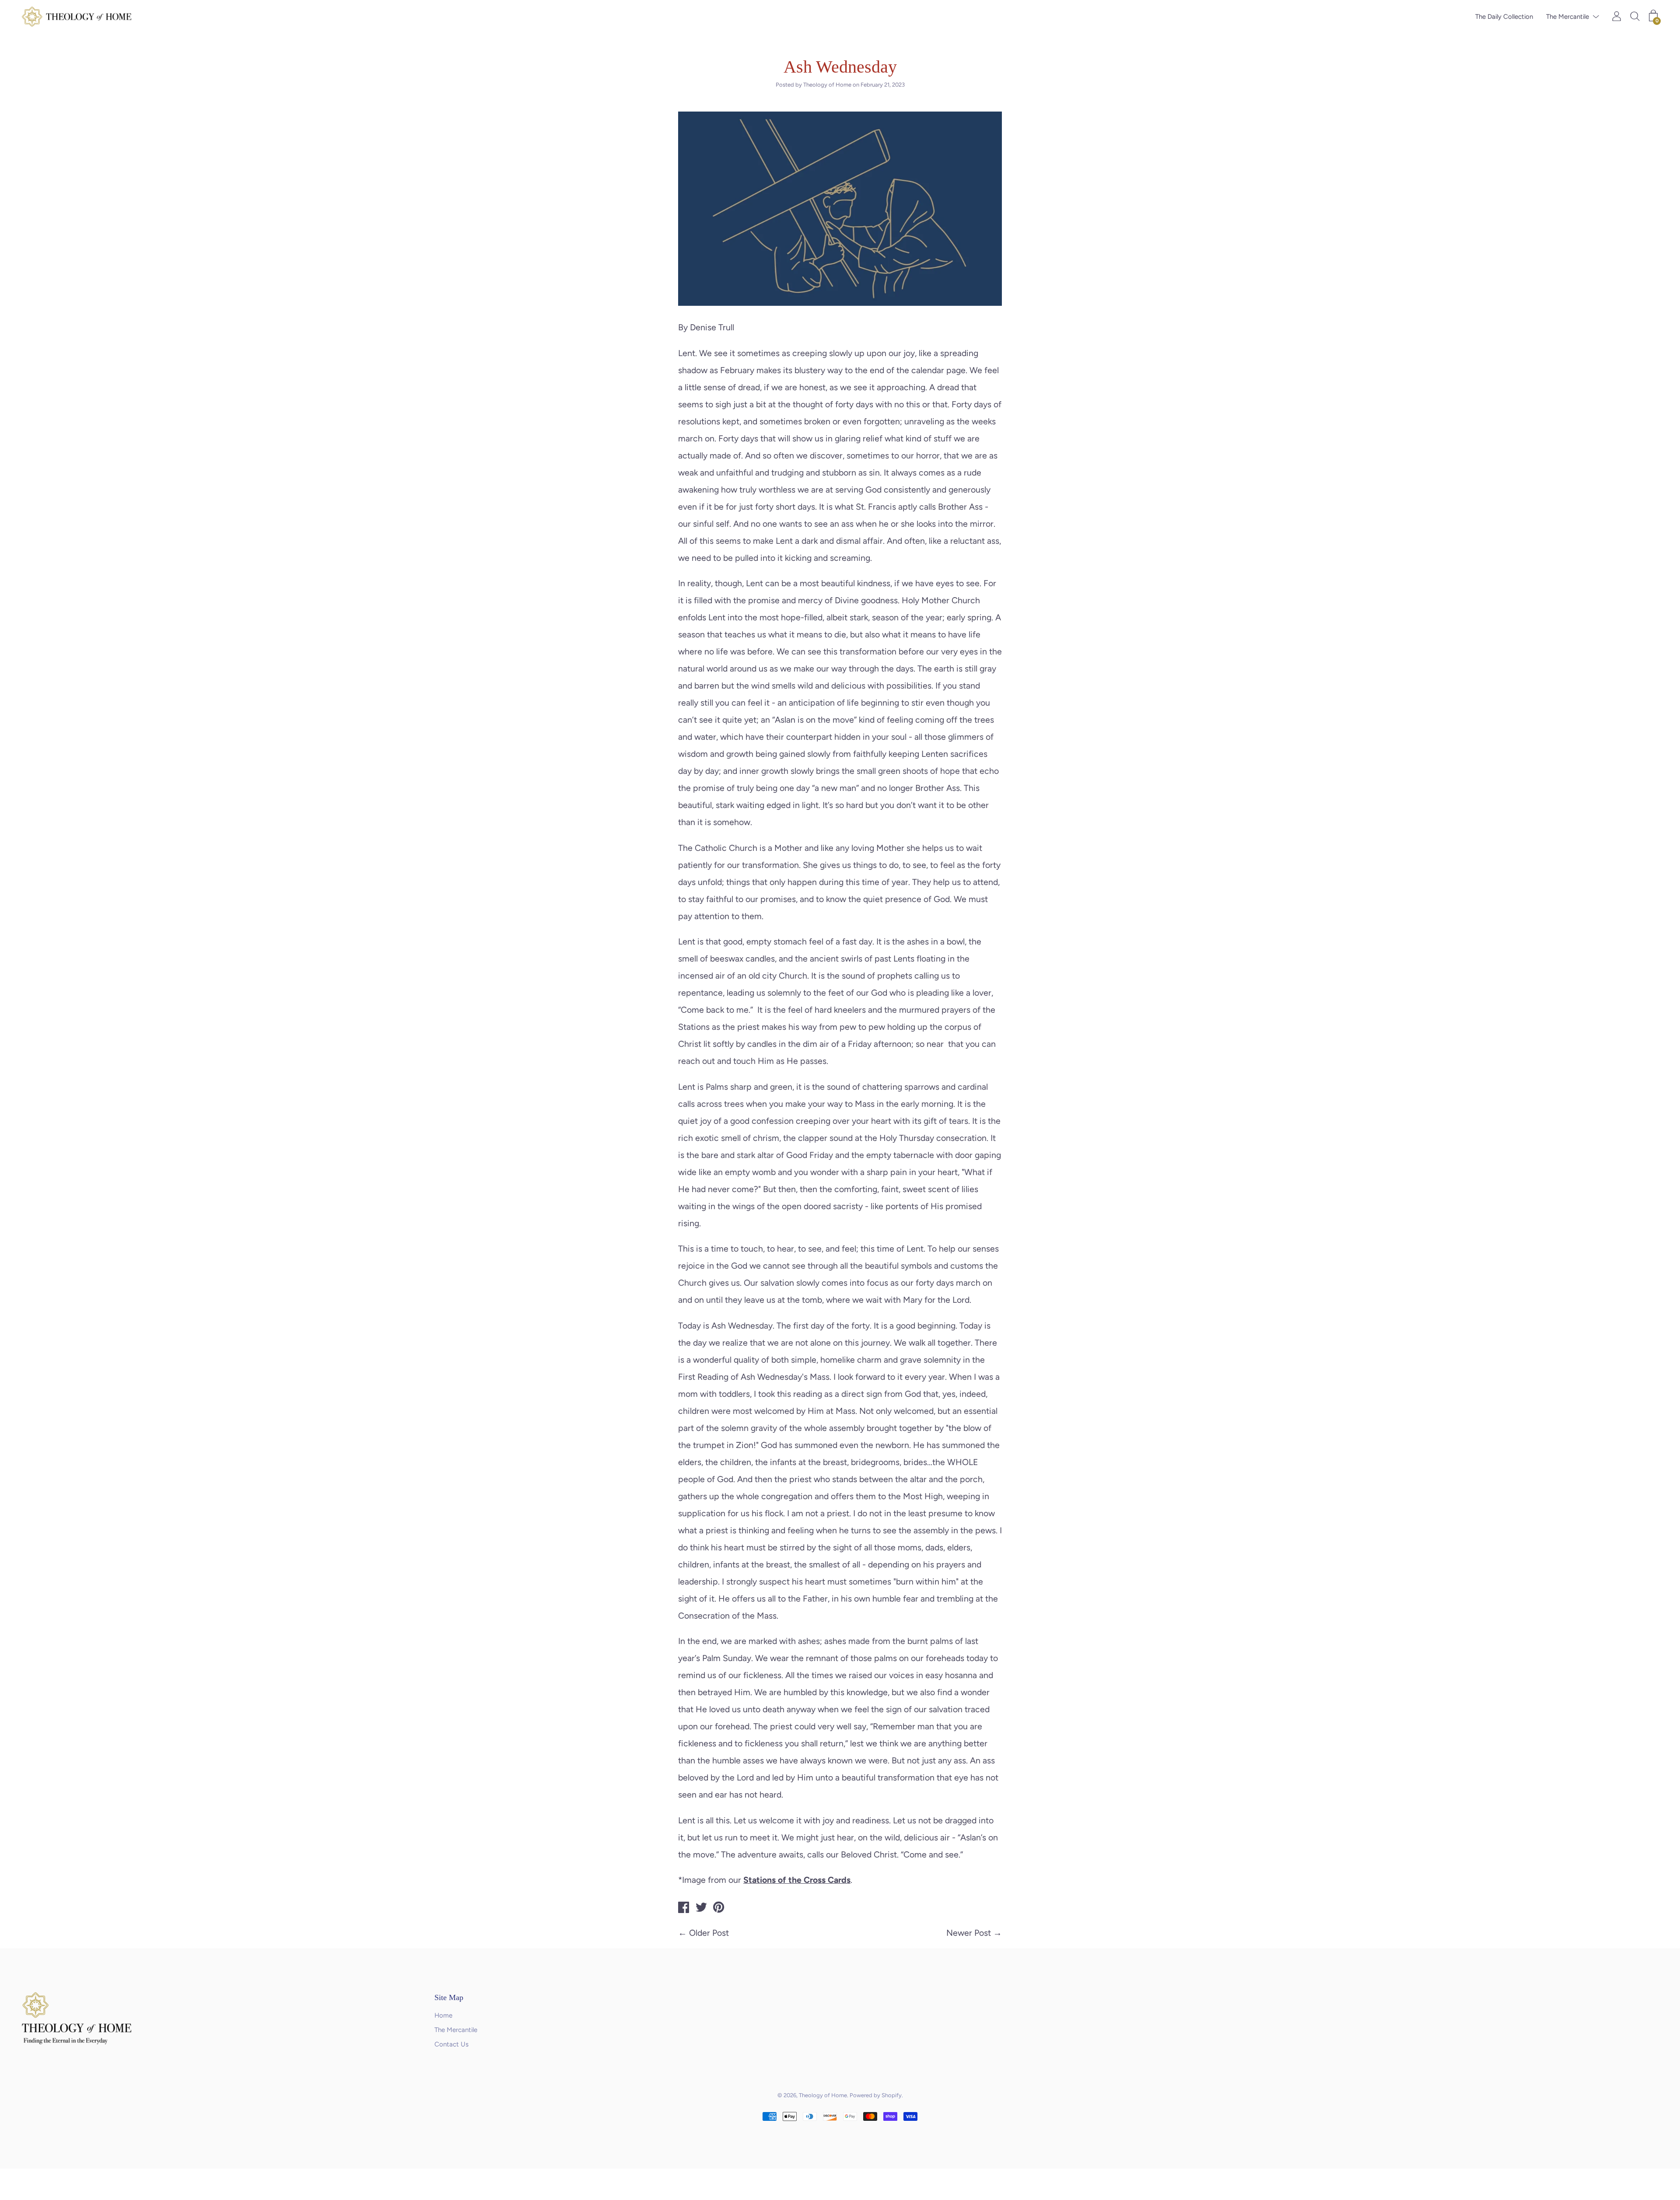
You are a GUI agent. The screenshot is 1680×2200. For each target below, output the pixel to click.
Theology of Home (823, 2095)
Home (443, 2015)
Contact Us (451, 2044)
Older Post (709, 1933)
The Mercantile (1568, 17)
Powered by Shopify (876, 2095)
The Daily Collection (1504, 17)
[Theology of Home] (684, 1909)
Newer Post (969, 1933)
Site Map (449, 1997)
